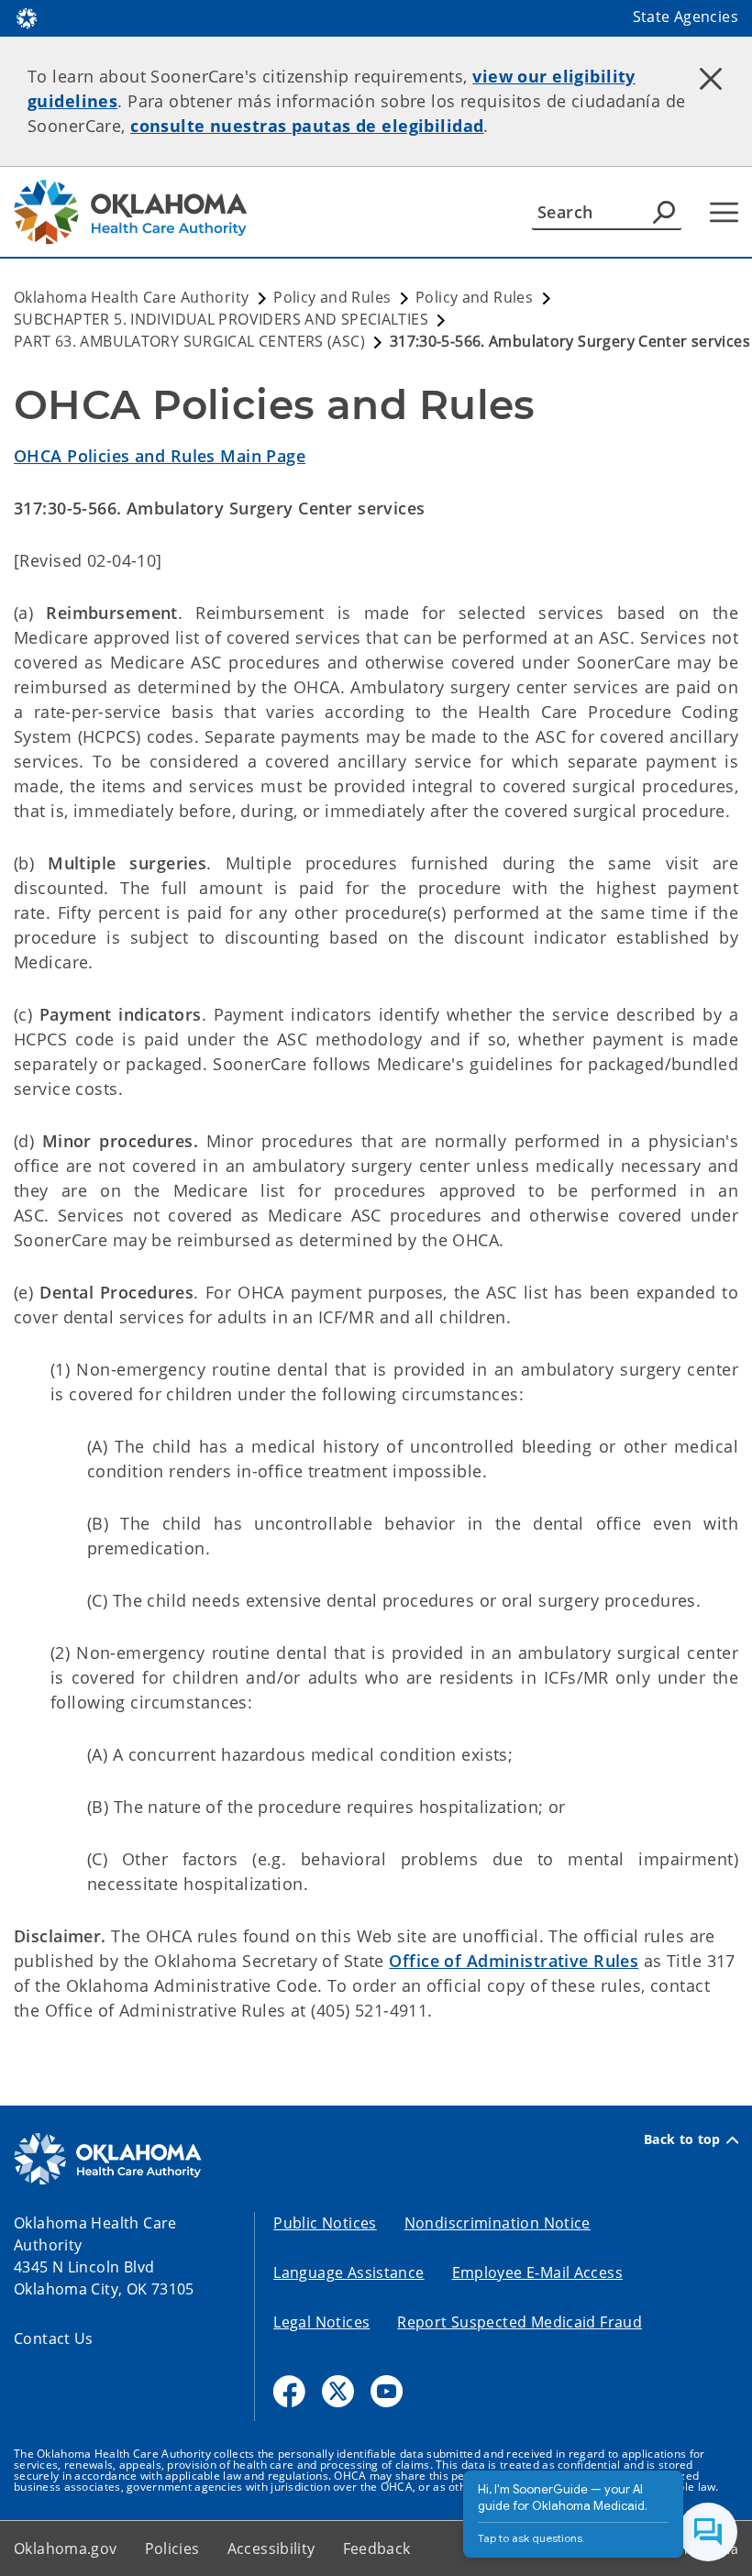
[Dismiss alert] (711, 78)
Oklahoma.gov (66, 2548)
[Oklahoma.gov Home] (27, 17)
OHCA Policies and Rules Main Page (160, 456)
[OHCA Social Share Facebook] (289, 2391)
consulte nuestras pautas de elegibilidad (307, 126)
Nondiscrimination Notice (498, 2223)
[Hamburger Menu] (724, 212)
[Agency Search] (664, 212)
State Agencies (686, 17)
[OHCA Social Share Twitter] (338, 2391)
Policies (172, 2548)
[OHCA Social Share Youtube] (387, 2391)
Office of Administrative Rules (514, 1961)
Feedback (377, 2548)
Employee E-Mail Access (537, 2272)
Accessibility (271, 2548)
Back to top (682, 2139)
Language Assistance (348, 2272)
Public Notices (325, 2223)
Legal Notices (321, 2322)
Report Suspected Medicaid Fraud (520, 2322)
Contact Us (54, 2338)
